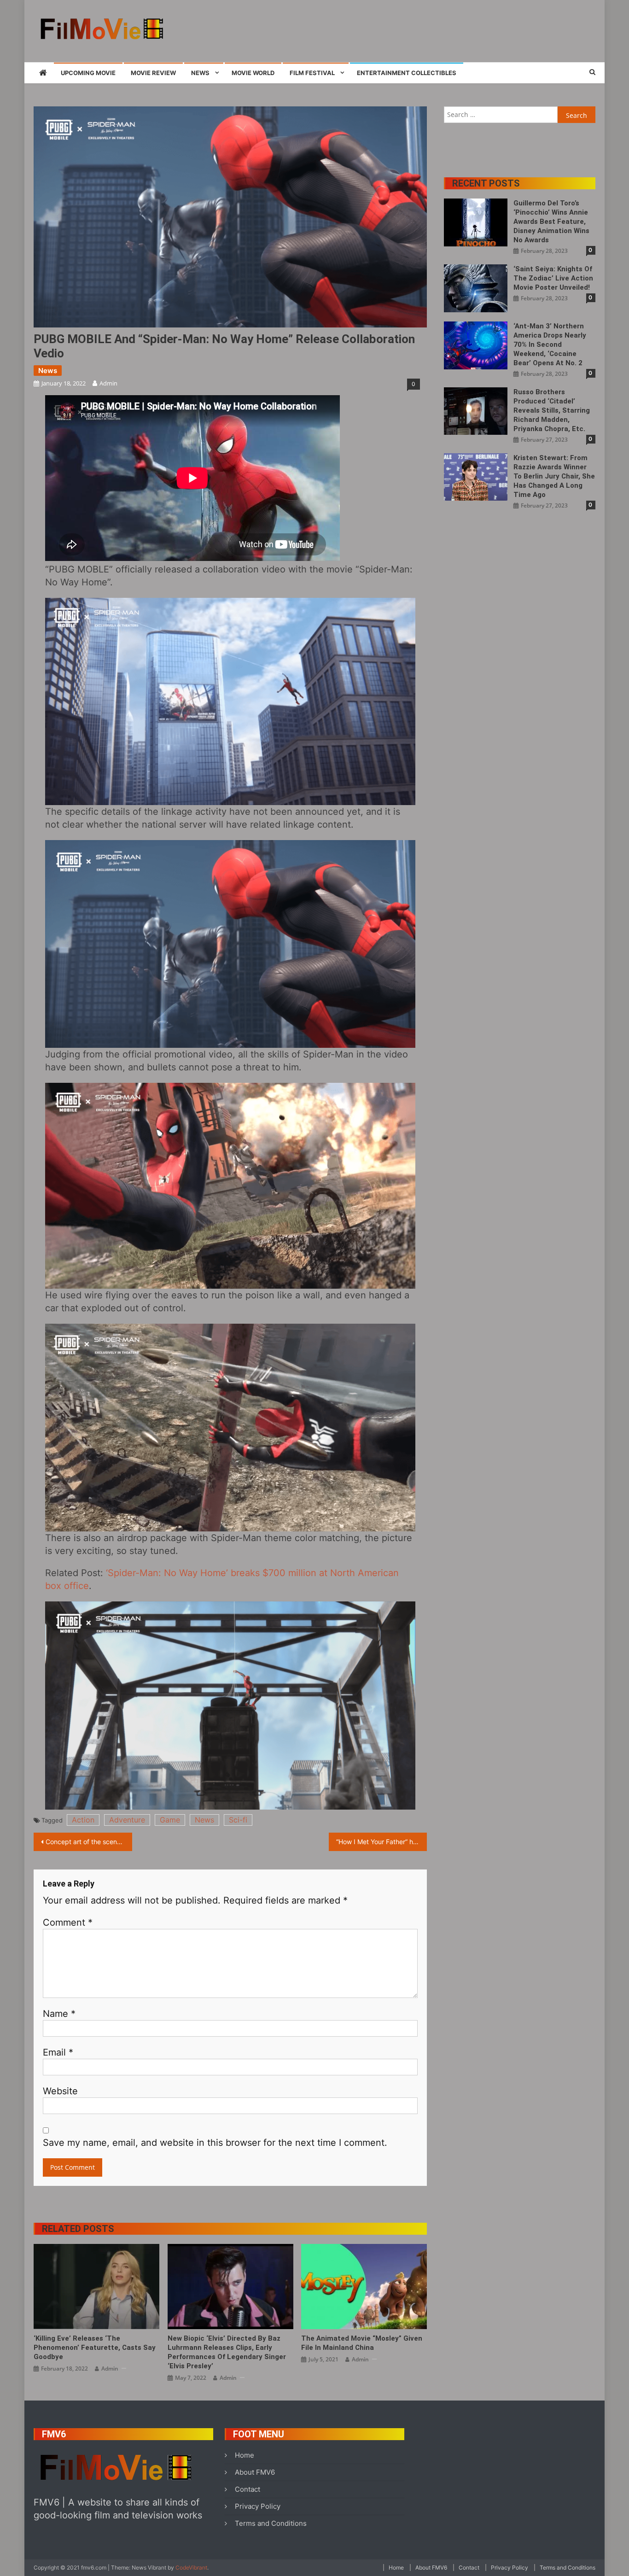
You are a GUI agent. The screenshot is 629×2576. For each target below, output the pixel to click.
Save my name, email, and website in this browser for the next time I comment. (215, 2143)
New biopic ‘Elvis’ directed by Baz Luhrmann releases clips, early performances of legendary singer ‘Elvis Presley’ (227, 2352)
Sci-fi (238, 1820)
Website (60, 2091)
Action (83, 1820)
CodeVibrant (191, 2567)
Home (245, 2455)
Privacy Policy (258, 2506)
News (200, 73)
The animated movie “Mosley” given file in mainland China (362, 2343)
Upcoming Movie (88, 73)
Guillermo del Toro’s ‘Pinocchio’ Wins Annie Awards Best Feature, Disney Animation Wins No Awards (551, 222)
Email (58, 2052)
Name (59, 2014)
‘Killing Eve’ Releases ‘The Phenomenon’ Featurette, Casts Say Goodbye (95, 2348)
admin (108, 383)
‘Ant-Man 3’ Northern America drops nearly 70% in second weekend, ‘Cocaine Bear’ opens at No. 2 (550, 345)
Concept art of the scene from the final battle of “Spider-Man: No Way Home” (89, 1842)
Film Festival (312, 73)
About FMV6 (255, 2472)
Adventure (127, 1820)
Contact (248, 2489)
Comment (68, 1922)
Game (170, 1820)
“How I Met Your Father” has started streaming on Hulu (382, 1842)
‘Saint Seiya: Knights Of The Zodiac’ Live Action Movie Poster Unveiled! (553, 278)
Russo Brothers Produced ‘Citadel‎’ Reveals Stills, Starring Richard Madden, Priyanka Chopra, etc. (552, 410)
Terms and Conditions (271, 2523)
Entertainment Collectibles (407, 73)
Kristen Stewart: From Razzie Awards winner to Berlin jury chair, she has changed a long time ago (554, 476)
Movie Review (153, 73)
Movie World (253, 73)
